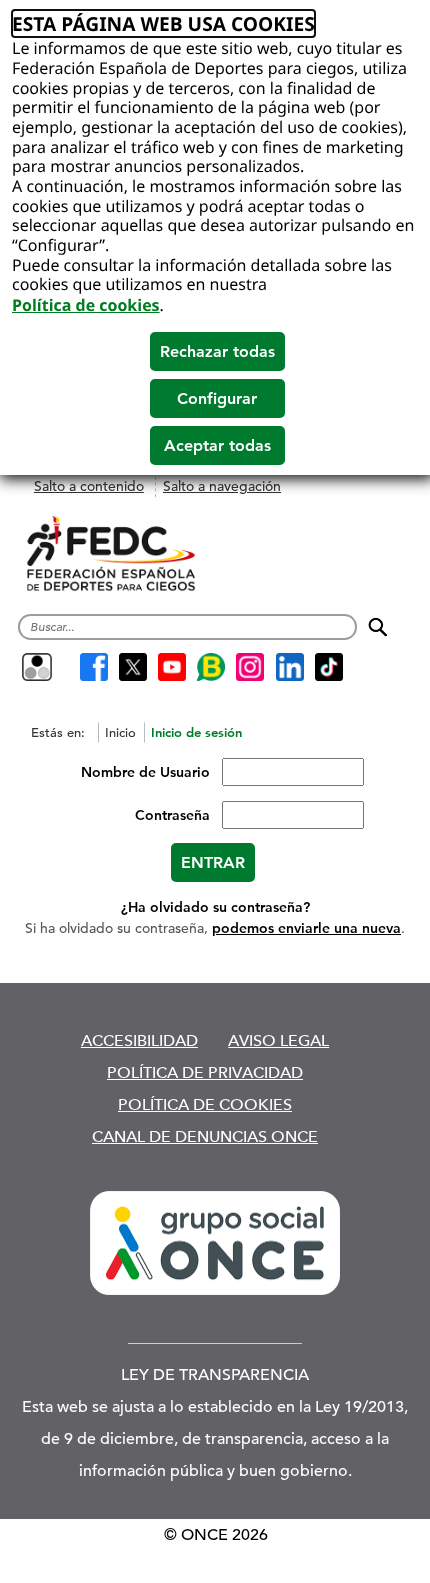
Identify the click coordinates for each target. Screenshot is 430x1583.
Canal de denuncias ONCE (205, 1136)
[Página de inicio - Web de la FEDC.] (111, 554)
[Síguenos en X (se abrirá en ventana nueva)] (132, 667)
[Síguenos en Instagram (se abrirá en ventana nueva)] (250, 667)
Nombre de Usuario (145, 772)
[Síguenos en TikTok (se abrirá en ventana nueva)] (328, 667)
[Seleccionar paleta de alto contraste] (37, 667)
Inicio (120, 732)
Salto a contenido (89, 486)
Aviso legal (278, 1040)
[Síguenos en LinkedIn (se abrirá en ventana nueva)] (289, 667)
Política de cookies (86, 305)
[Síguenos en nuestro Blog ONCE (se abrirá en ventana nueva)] (211, 667)
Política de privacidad (205, 1072)
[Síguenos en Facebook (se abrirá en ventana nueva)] (93, 667)
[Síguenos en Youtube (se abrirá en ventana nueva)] (171, 667)
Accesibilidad (139, 1040)
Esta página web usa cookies (163, 23)
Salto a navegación (222, 486)
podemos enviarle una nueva (306, 928)
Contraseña (172, 815)
